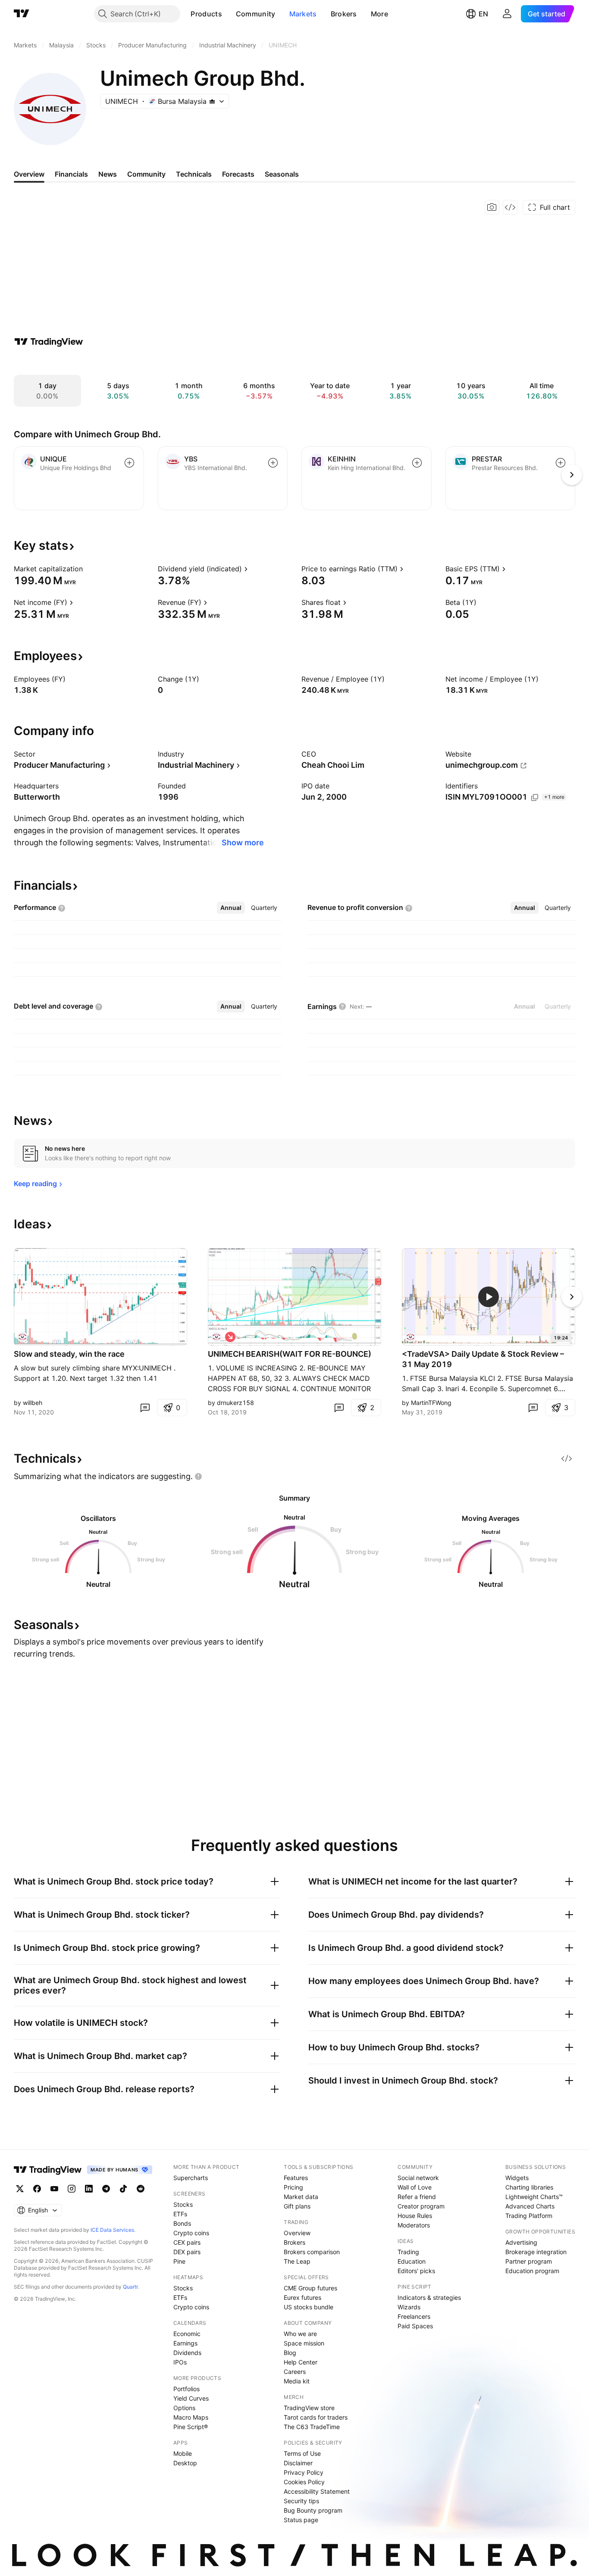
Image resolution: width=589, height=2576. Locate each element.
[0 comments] (145, 1408)
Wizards (409, 2307)
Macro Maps (191, 2417)
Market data (301, 2197)
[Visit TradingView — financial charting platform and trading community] (49, 342)
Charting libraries (529, 2187)
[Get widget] (510, 207)
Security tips (301, 2501)
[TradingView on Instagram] (72, 2189)
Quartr (130, 2287)
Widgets (517, 2178)
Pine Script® (191, 2427)
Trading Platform (529, 2216)
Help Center (301, 2362)
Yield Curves (191, 2398)
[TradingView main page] (22, 14)
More (379, 14)
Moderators (414, 2225)
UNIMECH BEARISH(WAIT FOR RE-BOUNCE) (290, 1354)
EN (483, 14)
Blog (290, 2353)
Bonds (182, 2223)
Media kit (297, 2381)
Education (412, 2261)
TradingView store (309, 2408)
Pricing (293, 2187)
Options (184, 2408)
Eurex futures (302, 2297)
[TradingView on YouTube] (54, 2189)
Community (256, 14)
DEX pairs (187, 2252)
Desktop (185, 2463)
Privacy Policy (304, 2472)
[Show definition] (88, 569)
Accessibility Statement (317, 2491)
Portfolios (186, 2389)
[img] (212, 101)
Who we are (300, 2334)
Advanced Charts (530, 2206)
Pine (179, 2261)
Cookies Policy (304, 2482)
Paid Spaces (415, 2326)
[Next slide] (572, 1297)
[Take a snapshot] (492, 207)
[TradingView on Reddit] (141, 2189)
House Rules (415, 2216)
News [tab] (108, 174)
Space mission (304, 2343)
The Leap (297, 2261)
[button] (229, 14)
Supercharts (191, 2178)
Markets (303, 14)
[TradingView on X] (20, 2189)
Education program (532, 2271)
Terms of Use (302, 2453)
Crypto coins (191, 2233)
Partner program (529, 2261)
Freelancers (414, 2316)
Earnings (185, 2343)
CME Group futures (310, 2288)
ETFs (180, 2214)
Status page (301, 2520)
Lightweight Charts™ (534, 2197)
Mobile (183, 2453)
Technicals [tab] (194, 174)
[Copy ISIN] (535, 797)
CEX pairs (187, 2242)
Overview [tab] (29, 174)
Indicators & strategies (429, 2297)
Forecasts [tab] (238, 174)
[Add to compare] (129, 463)
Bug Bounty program (313, 2510)
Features (296, 2178)
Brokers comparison (312, 2252)
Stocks (183, 2204)
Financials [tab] (71, 174)
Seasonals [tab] (282, 174)
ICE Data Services (112, 2230)
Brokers (344, 14)
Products (206, 14)
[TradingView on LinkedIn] (89, 2189)
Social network (418, 2178)
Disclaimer (298, 2463)
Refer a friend (417, 2197)
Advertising (521, 2242)
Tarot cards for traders (316, 2417)
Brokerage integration (536, 2252)
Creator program (421, 2206)
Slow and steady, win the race (69, 1354)
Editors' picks (416, 2271)
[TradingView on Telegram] (106, 2189)
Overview (297, 2233)
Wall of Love (415, 2187)
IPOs (180, 2362)
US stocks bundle (309, 2307)
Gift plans (297, 2206)
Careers (295, 2372)
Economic (187, 2334)
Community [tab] (146, 174)
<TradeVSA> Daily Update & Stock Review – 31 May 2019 (483, 1359)
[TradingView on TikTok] (123, 2189)
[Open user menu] (507, 14)
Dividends (187, 2353)
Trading (408, 2252)
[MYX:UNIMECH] (22, 1337)
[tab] (231, 908)
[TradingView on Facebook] (37, 2189)
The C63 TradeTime (312, 2427)
